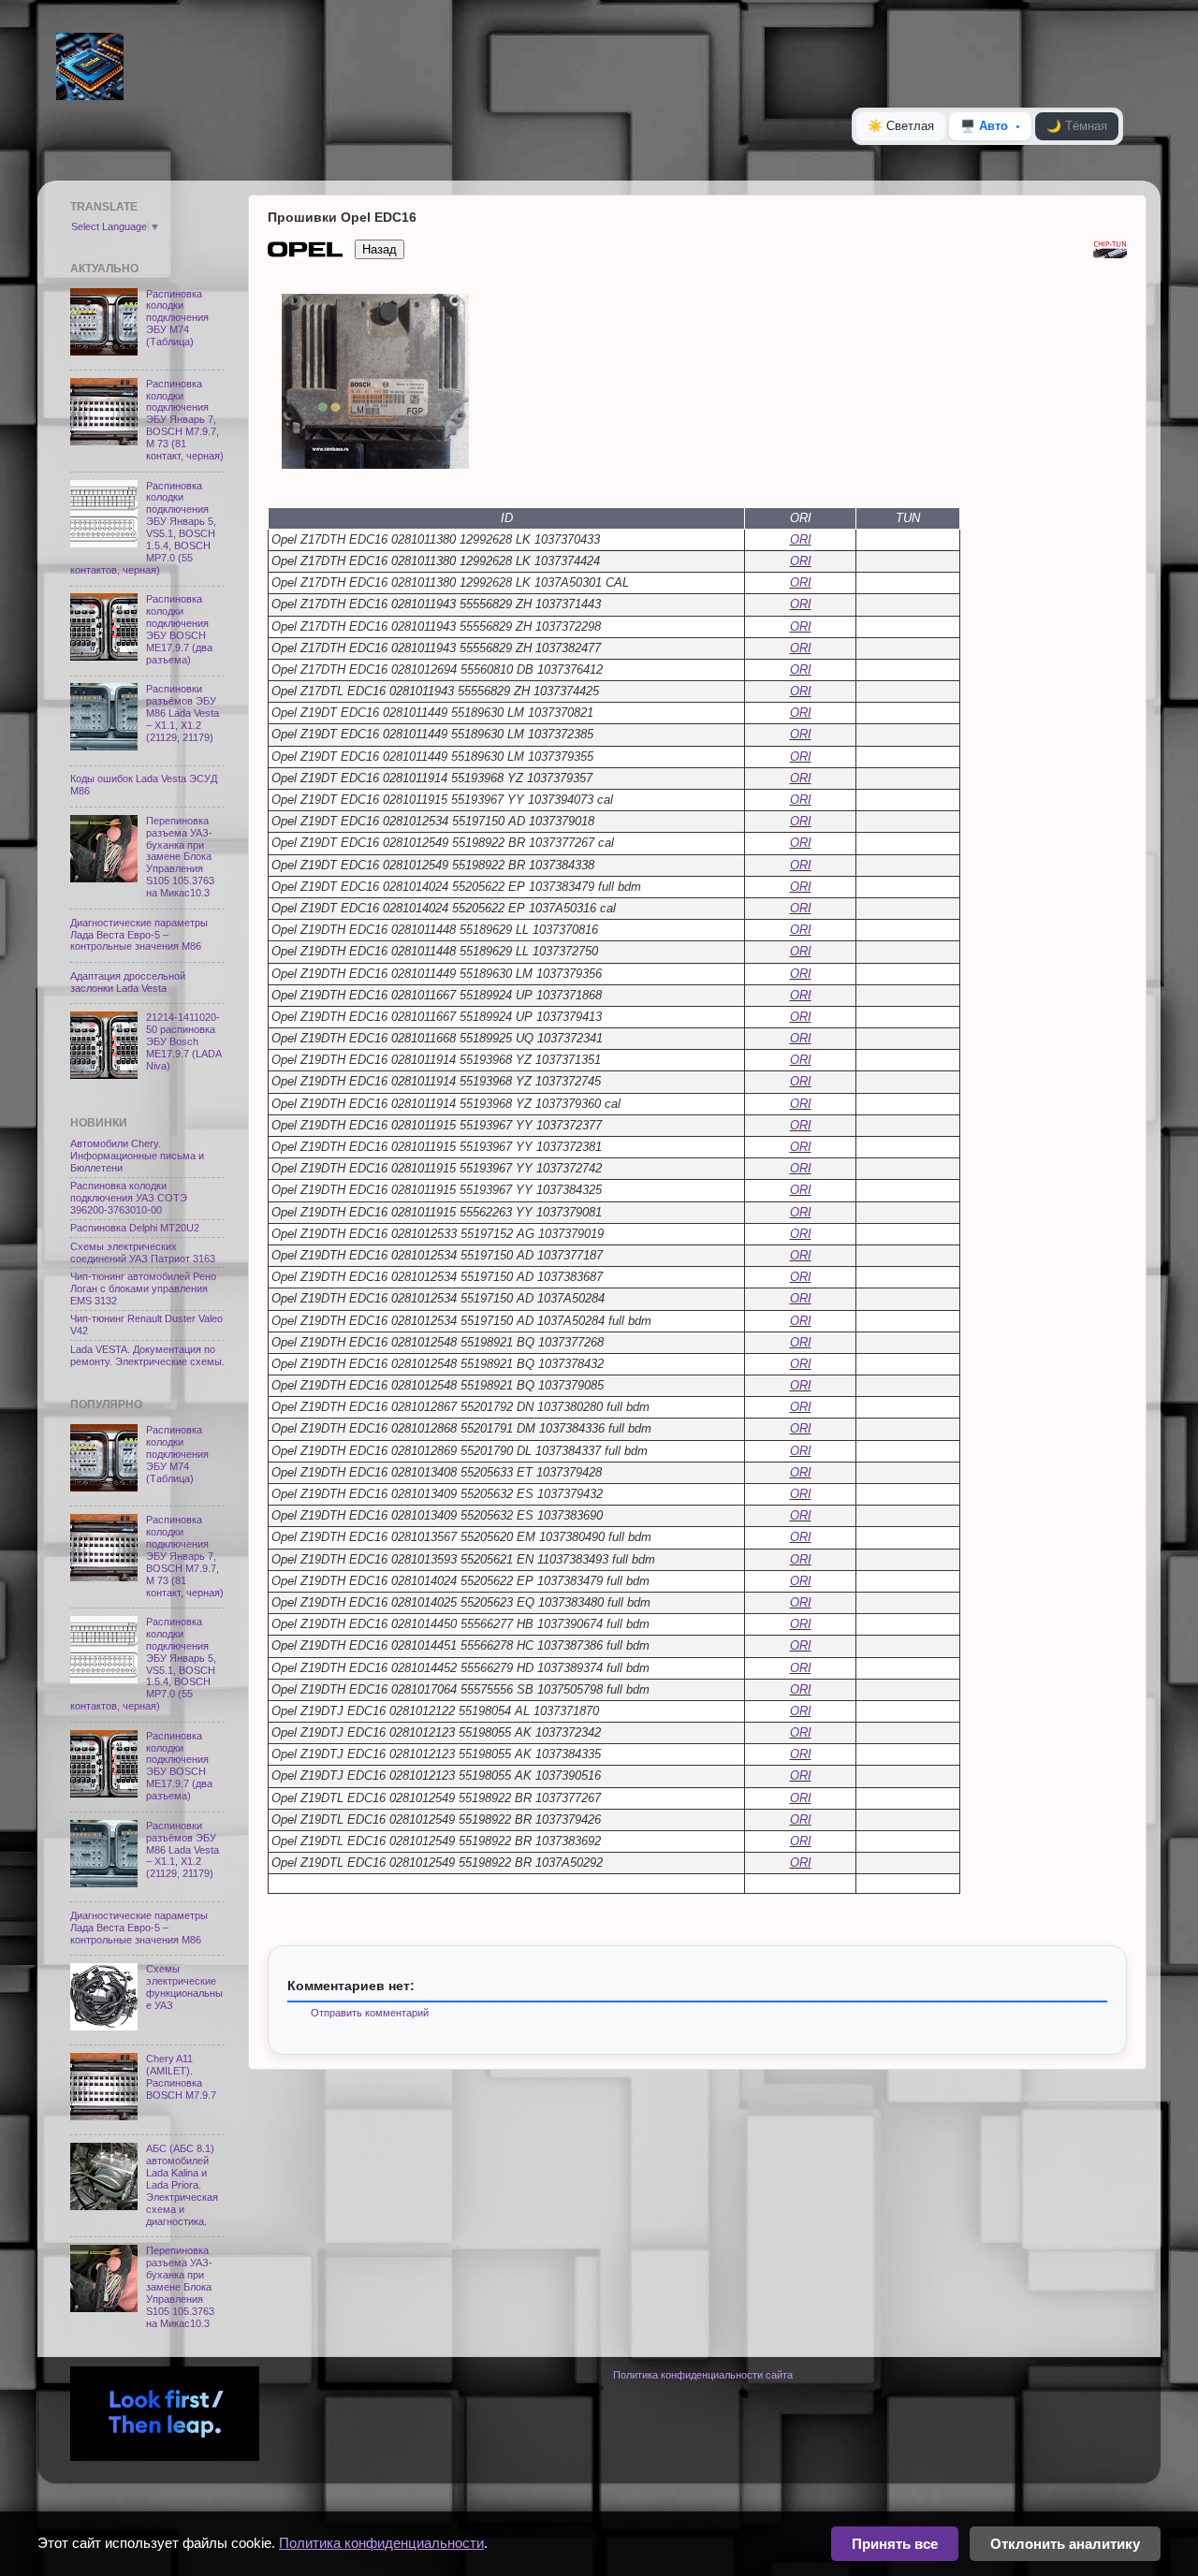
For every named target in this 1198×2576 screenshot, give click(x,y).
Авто (984, 126)
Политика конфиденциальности (381, 2543)
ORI (801, 539)
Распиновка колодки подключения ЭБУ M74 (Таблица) (177, 318)
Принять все (895, 2544)
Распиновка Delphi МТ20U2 (135, 1228)
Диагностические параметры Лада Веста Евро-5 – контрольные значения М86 (139, 935)
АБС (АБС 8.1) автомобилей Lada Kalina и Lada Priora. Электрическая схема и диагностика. (182, 2185)
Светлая (901, 126)
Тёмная (1077, 126)
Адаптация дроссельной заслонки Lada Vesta (128, 982)
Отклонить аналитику (1065, 2544)
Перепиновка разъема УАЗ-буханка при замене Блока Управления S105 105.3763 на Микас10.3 (180, 857)
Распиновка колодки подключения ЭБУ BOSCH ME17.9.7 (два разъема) (179, 629)
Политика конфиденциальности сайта (703, 2375)
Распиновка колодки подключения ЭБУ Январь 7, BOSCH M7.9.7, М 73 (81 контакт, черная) (185, 420)
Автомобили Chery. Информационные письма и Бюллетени (137, 1156)
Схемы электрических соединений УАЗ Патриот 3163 (143, 1252)
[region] (697, 383)
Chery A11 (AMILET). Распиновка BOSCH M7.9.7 (181, 2077)
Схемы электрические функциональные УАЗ (184, 1987)
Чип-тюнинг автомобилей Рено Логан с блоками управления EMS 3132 (143, 1288)
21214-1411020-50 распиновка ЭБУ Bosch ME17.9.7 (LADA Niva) (183, 1041)
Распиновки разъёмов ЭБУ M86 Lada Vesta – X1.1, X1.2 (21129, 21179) (183, 713)
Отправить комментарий (370, 2013)
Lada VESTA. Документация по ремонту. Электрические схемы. (147, 1355)
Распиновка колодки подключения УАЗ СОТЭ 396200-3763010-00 (129, 1198)
